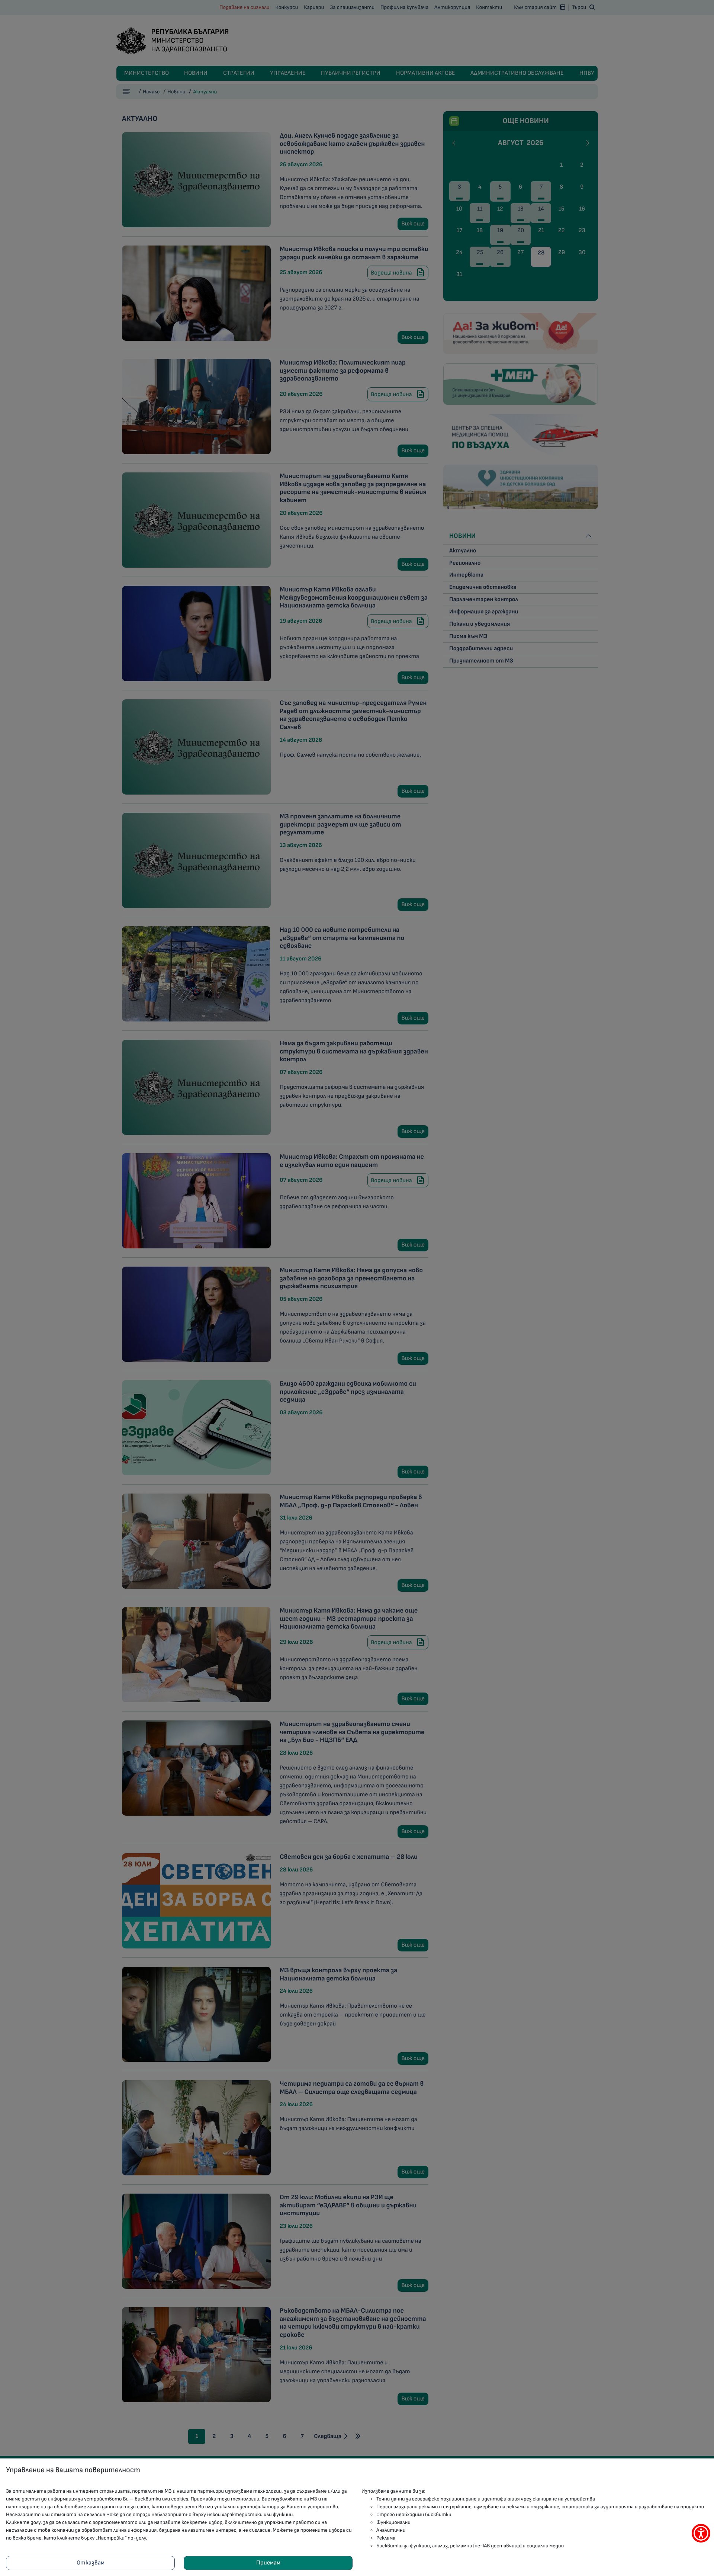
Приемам (268, 2563)
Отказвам (91, 2563)
